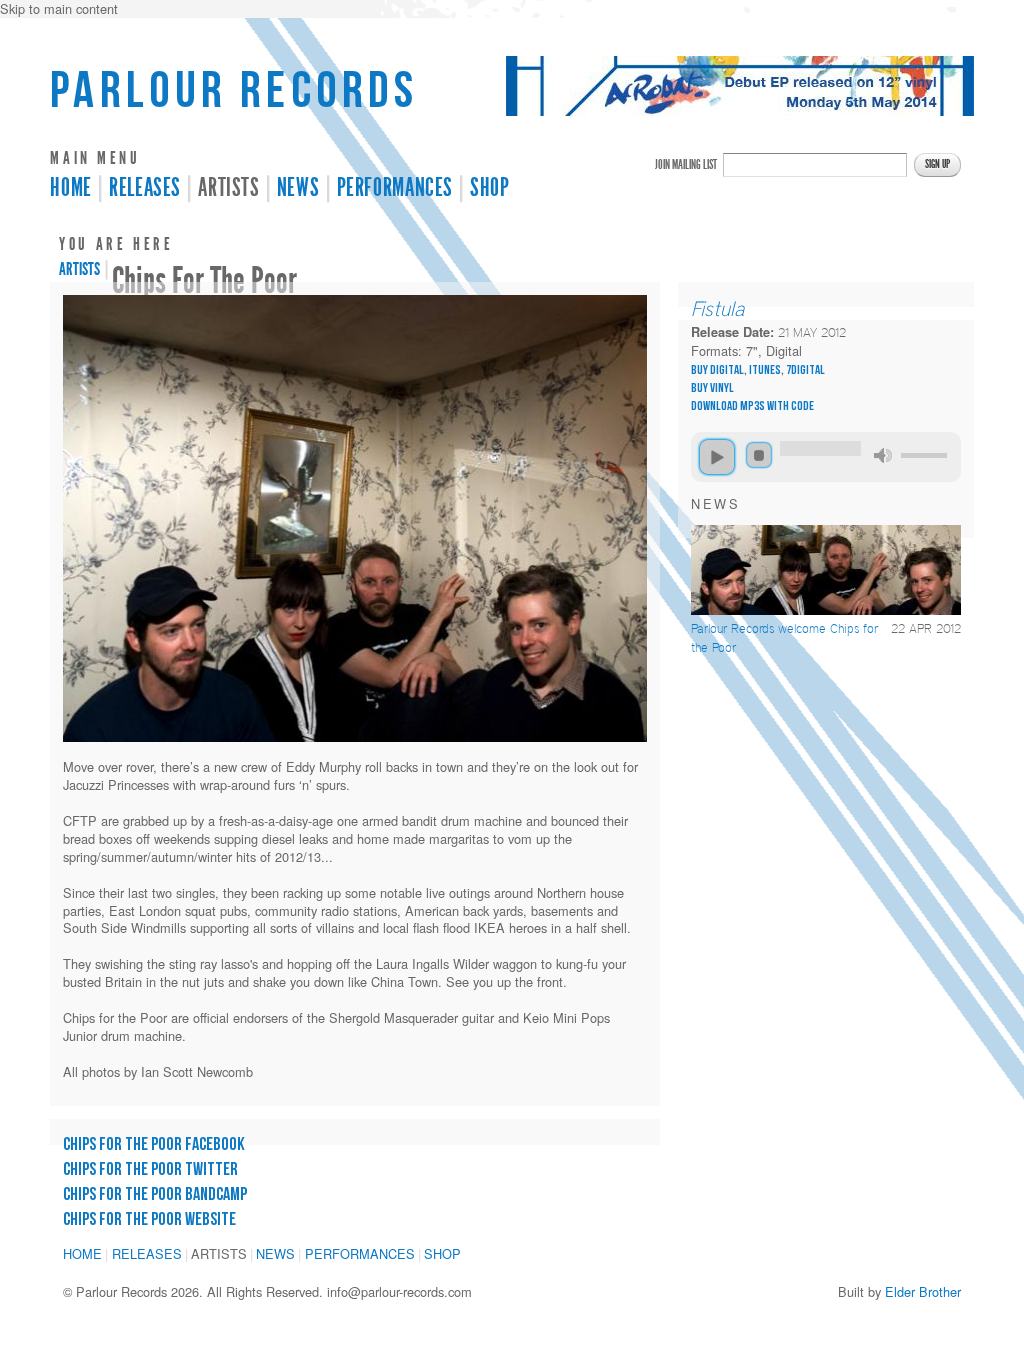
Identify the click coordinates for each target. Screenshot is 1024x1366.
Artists (228, 188)
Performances (395, 188)
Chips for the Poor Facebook (154, 1144)
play (717, 457)
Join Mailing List (686, 164)
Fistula (718, 309)
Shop (490, 188)
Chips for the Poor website (149, 1219)
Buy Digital (717, 370)
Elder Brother (923, 1291)
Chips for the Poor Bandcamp (155, 1194)
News (298, 188)
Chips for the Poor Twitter (150, 1169)
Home (71, 188)
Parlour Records (234, 91)
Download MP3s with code (752, 406)
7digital (805, 370)
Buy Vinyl (712, 388)
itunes (765, 370)
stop (759, 455)
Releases (145, 188)
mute (883, 455)
